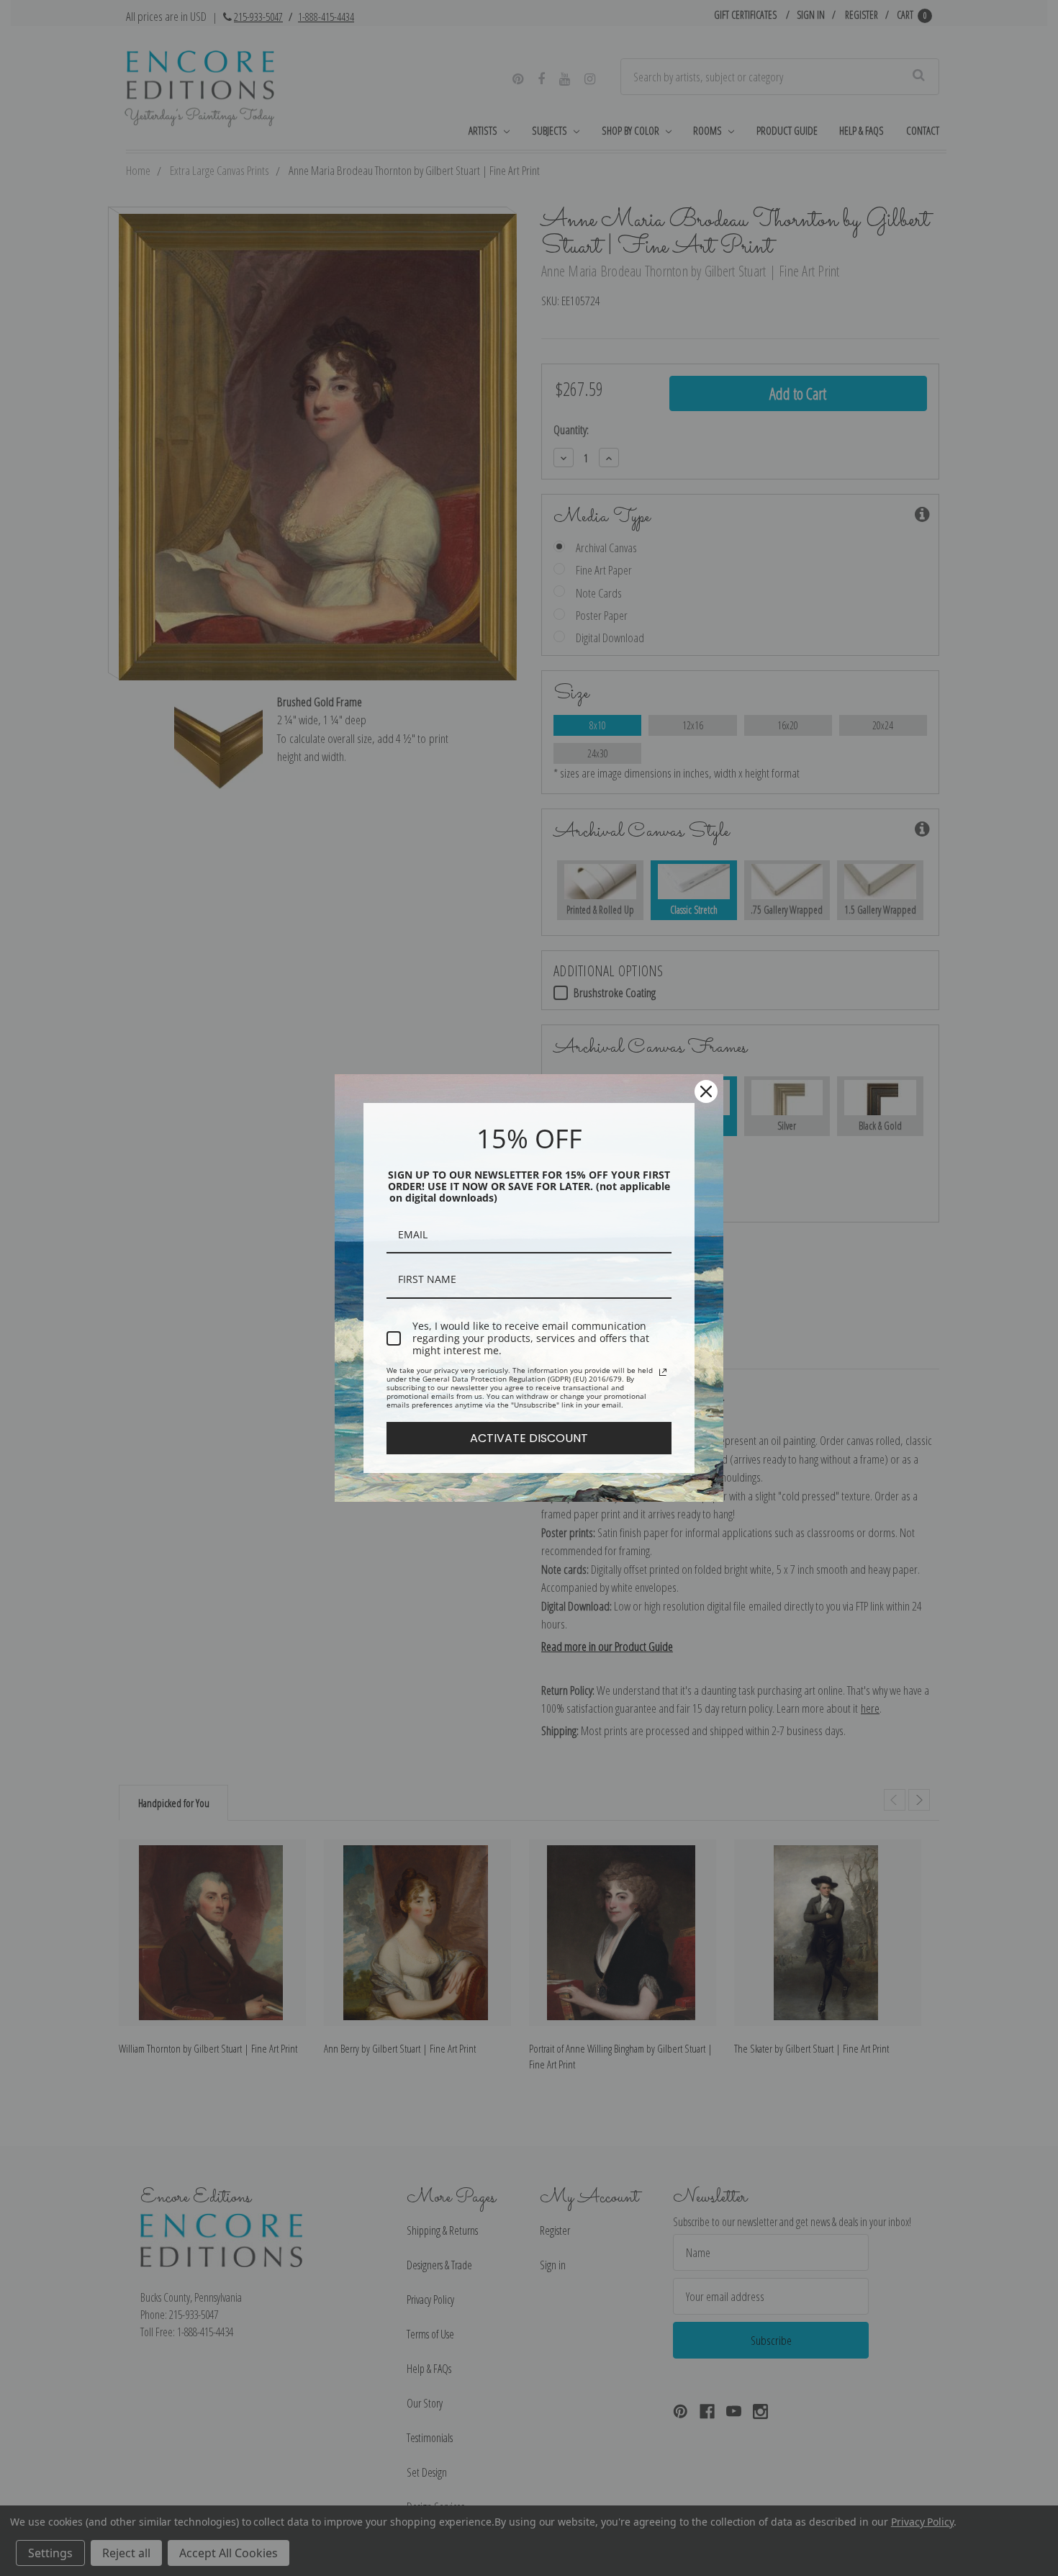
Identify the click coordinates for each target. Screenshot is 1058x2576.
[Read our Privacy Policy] (663, 1372)
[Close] (706, 1091)
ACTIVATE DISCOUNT (529, 1438)
